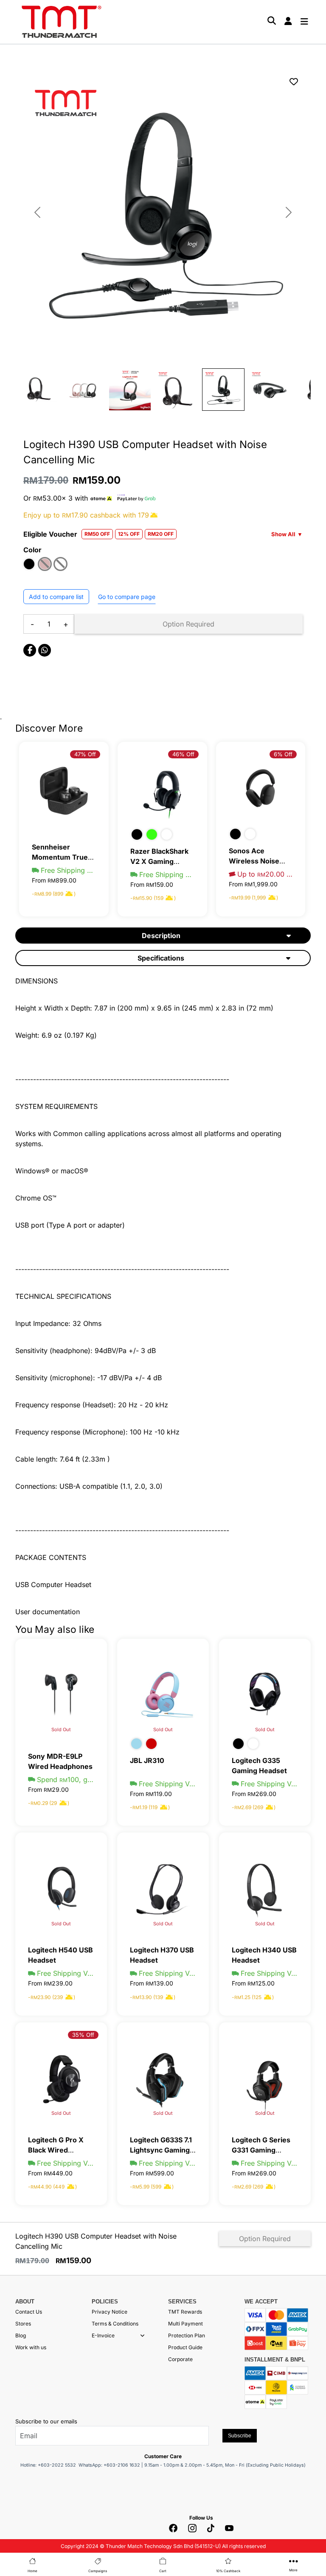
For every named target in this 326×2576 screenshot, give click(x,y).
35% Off (83, 2035)
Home (32, 2571)
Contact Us (29, 2312)
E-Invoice (103, 2335)
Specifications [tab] (161, 958)
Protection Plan (187, 2335)
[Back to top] (17, 2474)
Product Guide (185, 2347)
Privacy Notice (110, 2312)
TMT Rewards (185, 2312)
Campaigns (98, 2571)
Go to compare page (127, 597)
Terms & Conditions (115, 2324)
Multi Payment (185, 2324)
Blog (21, 2335)
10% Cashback (228, 2571)
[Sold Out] (61, 1693)
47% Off (85, 754)
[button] (142, 2336)
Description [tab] (161, 936)
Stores (23, 2324)
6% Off (283, 754)
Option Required (188, 624)
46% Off (183, 754)
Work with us (31, 2347)
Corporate (180, 2359)
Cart (163, 2571)
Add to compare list (56, 597)
